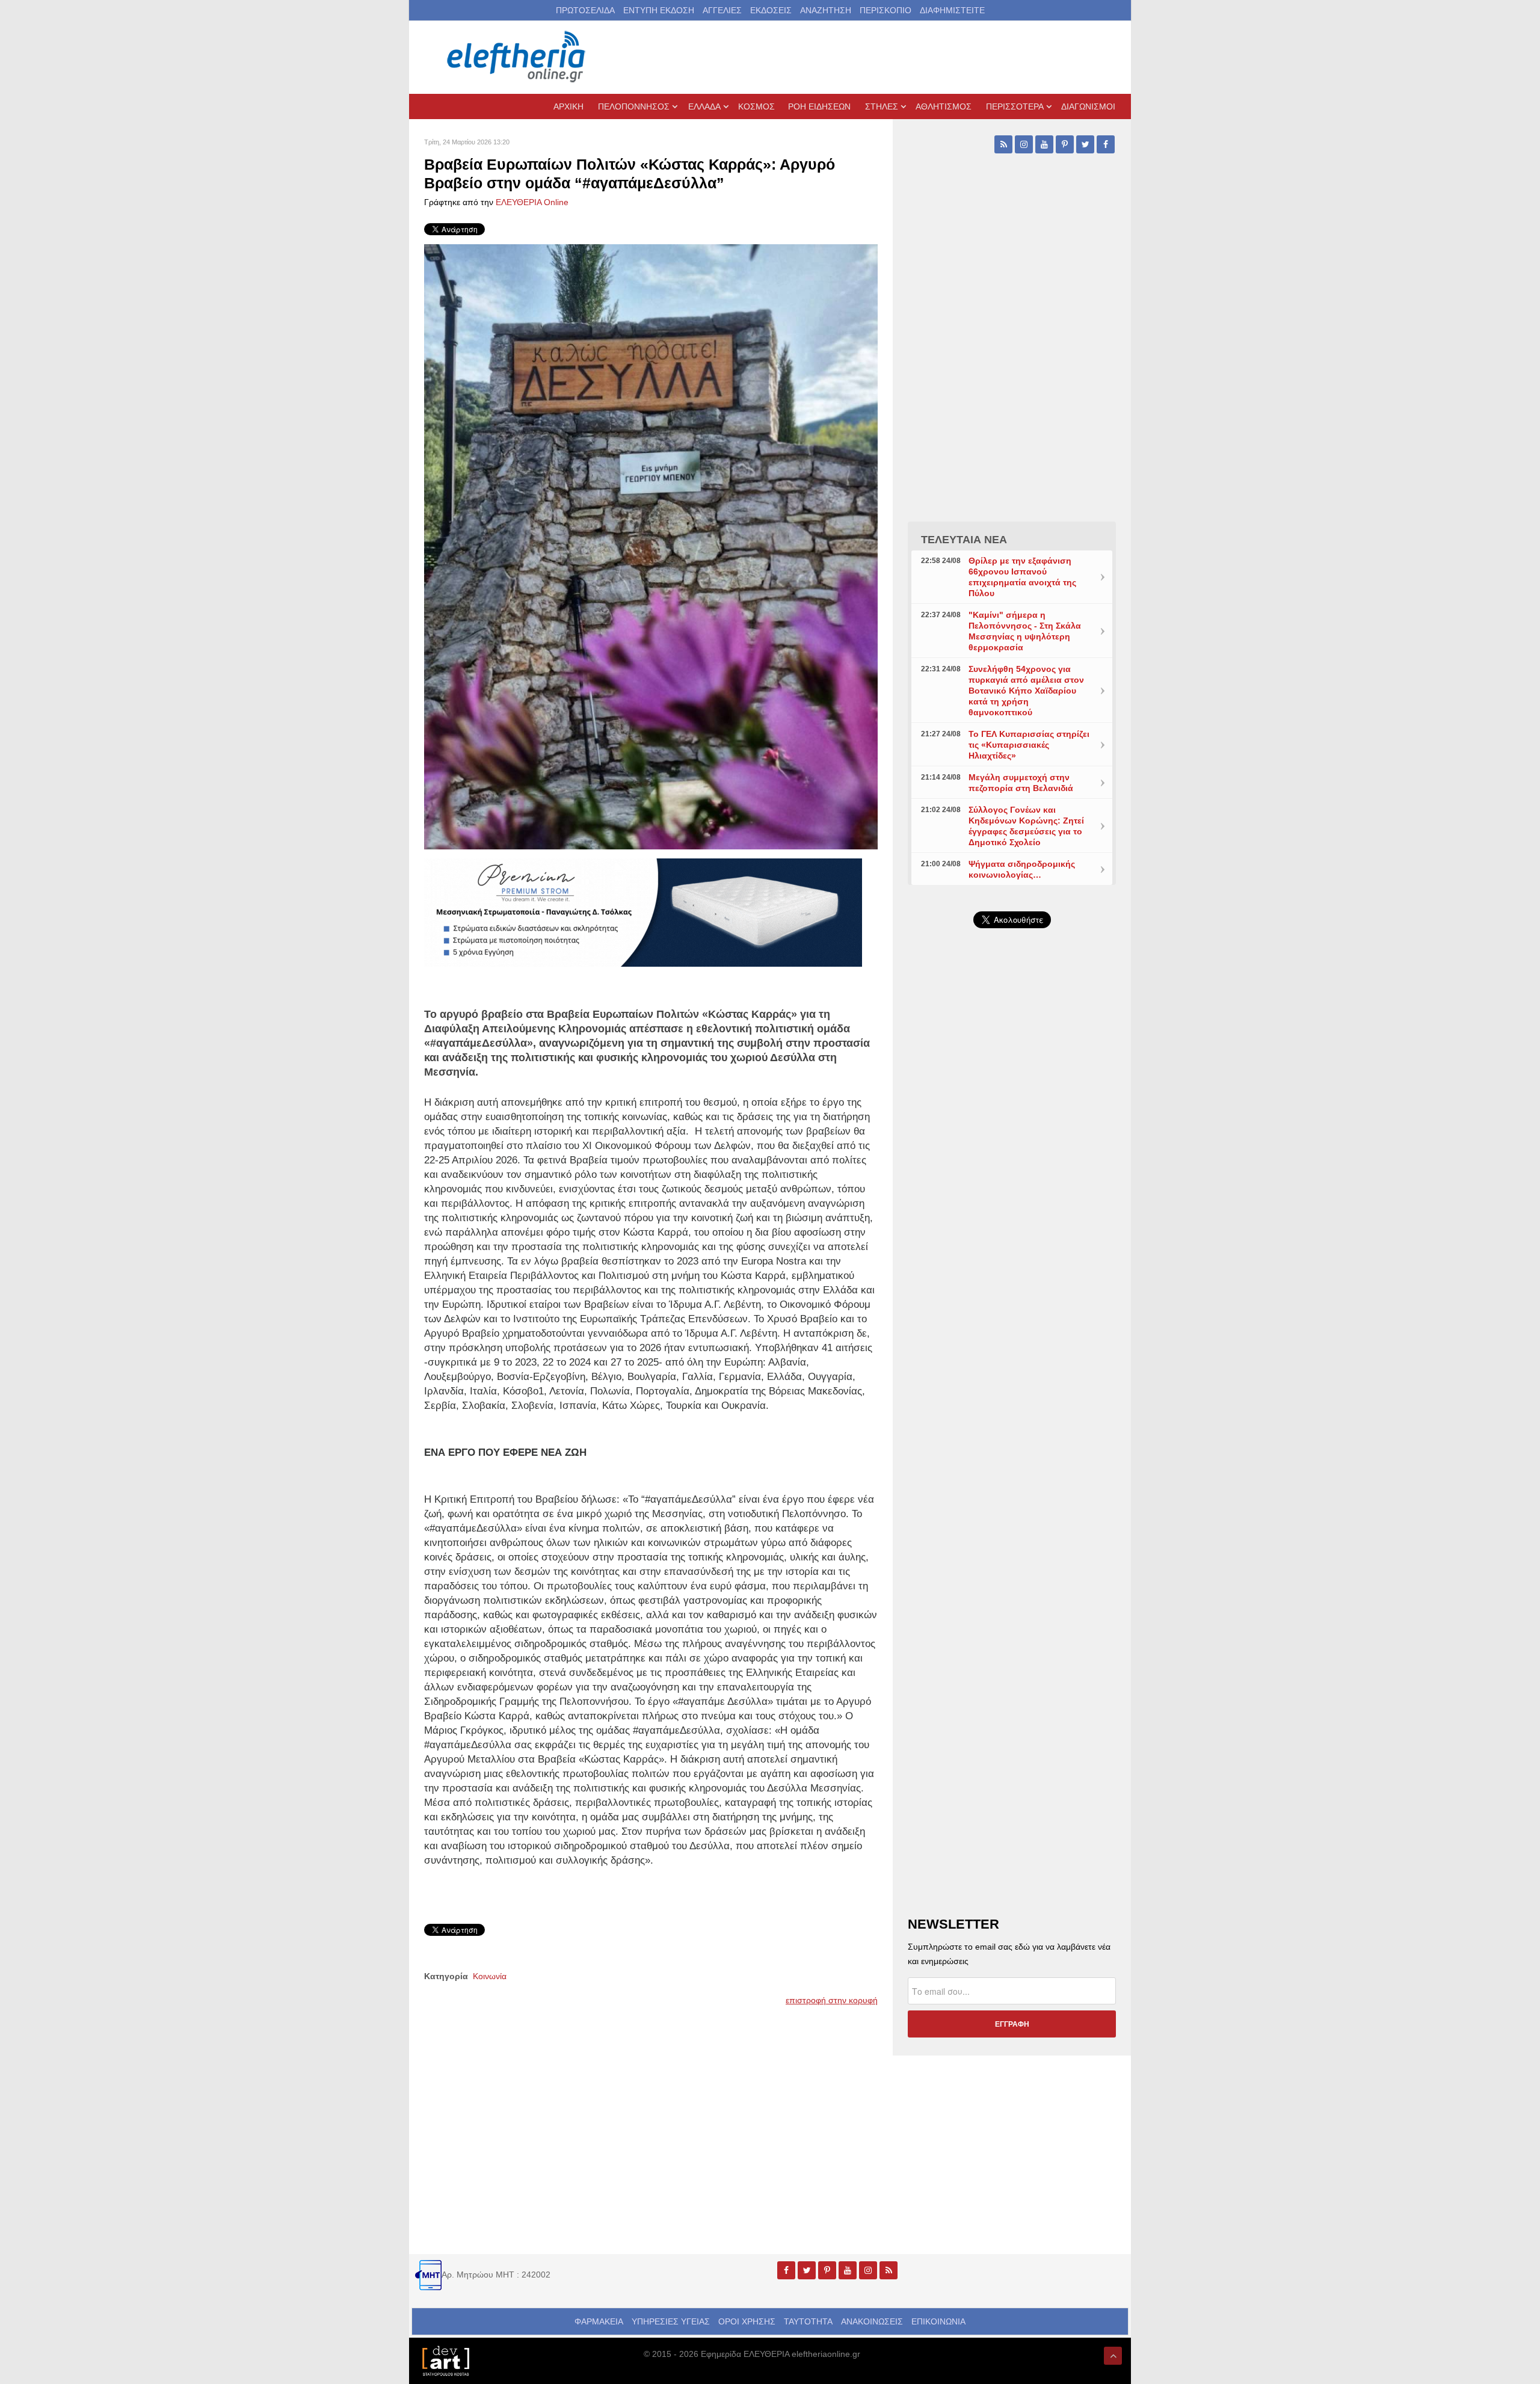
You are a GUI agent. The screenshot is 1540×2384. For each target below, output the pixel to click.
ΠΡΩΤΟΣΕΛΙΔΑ (585, 10)
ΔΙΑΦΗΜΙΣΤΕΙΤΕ (952, 10)
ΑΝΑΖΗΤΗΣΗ (826, 10)
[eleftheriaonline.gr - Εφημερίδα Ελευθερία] (517, 57)
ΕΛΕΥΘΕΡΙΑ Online (532, 202)
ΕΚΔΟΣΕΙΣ (771, 10)
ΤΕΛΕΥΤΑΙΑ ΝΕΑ (964, 540)
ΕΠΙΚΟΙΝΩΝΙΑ (938, 2321)
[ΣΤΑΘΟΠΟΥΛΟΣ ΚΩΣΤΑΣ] (445, 2360)
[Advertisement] (1012, 1224)
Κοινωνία (490, 1976)
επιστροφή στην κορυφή (832, 2000)
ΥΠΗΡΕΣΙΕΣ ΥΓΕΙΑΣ (671, 2321)
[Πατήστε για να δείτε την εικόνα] (651, 546)
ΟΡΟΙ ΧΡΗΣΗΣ (747, 2321)
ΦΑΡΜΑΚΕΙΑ (599, 2321)
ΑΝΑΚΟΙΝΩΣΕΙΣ (872, 2321)
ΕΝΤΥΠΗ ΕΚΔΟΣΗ (659, 10)
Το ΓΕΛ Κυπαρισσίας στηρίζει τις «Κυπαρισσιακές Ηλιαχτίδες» (1029, 745)
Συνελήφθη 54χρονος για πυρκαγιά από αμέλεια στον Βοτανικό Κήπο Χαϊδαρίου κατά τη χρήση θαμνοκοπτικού (1026, 691)
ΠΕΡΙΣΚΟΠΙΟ (885, 10)
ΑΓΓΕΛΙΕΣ (722, 10)
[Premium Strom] (643, 912)
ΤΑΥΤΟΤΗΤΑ (808, 2321)
